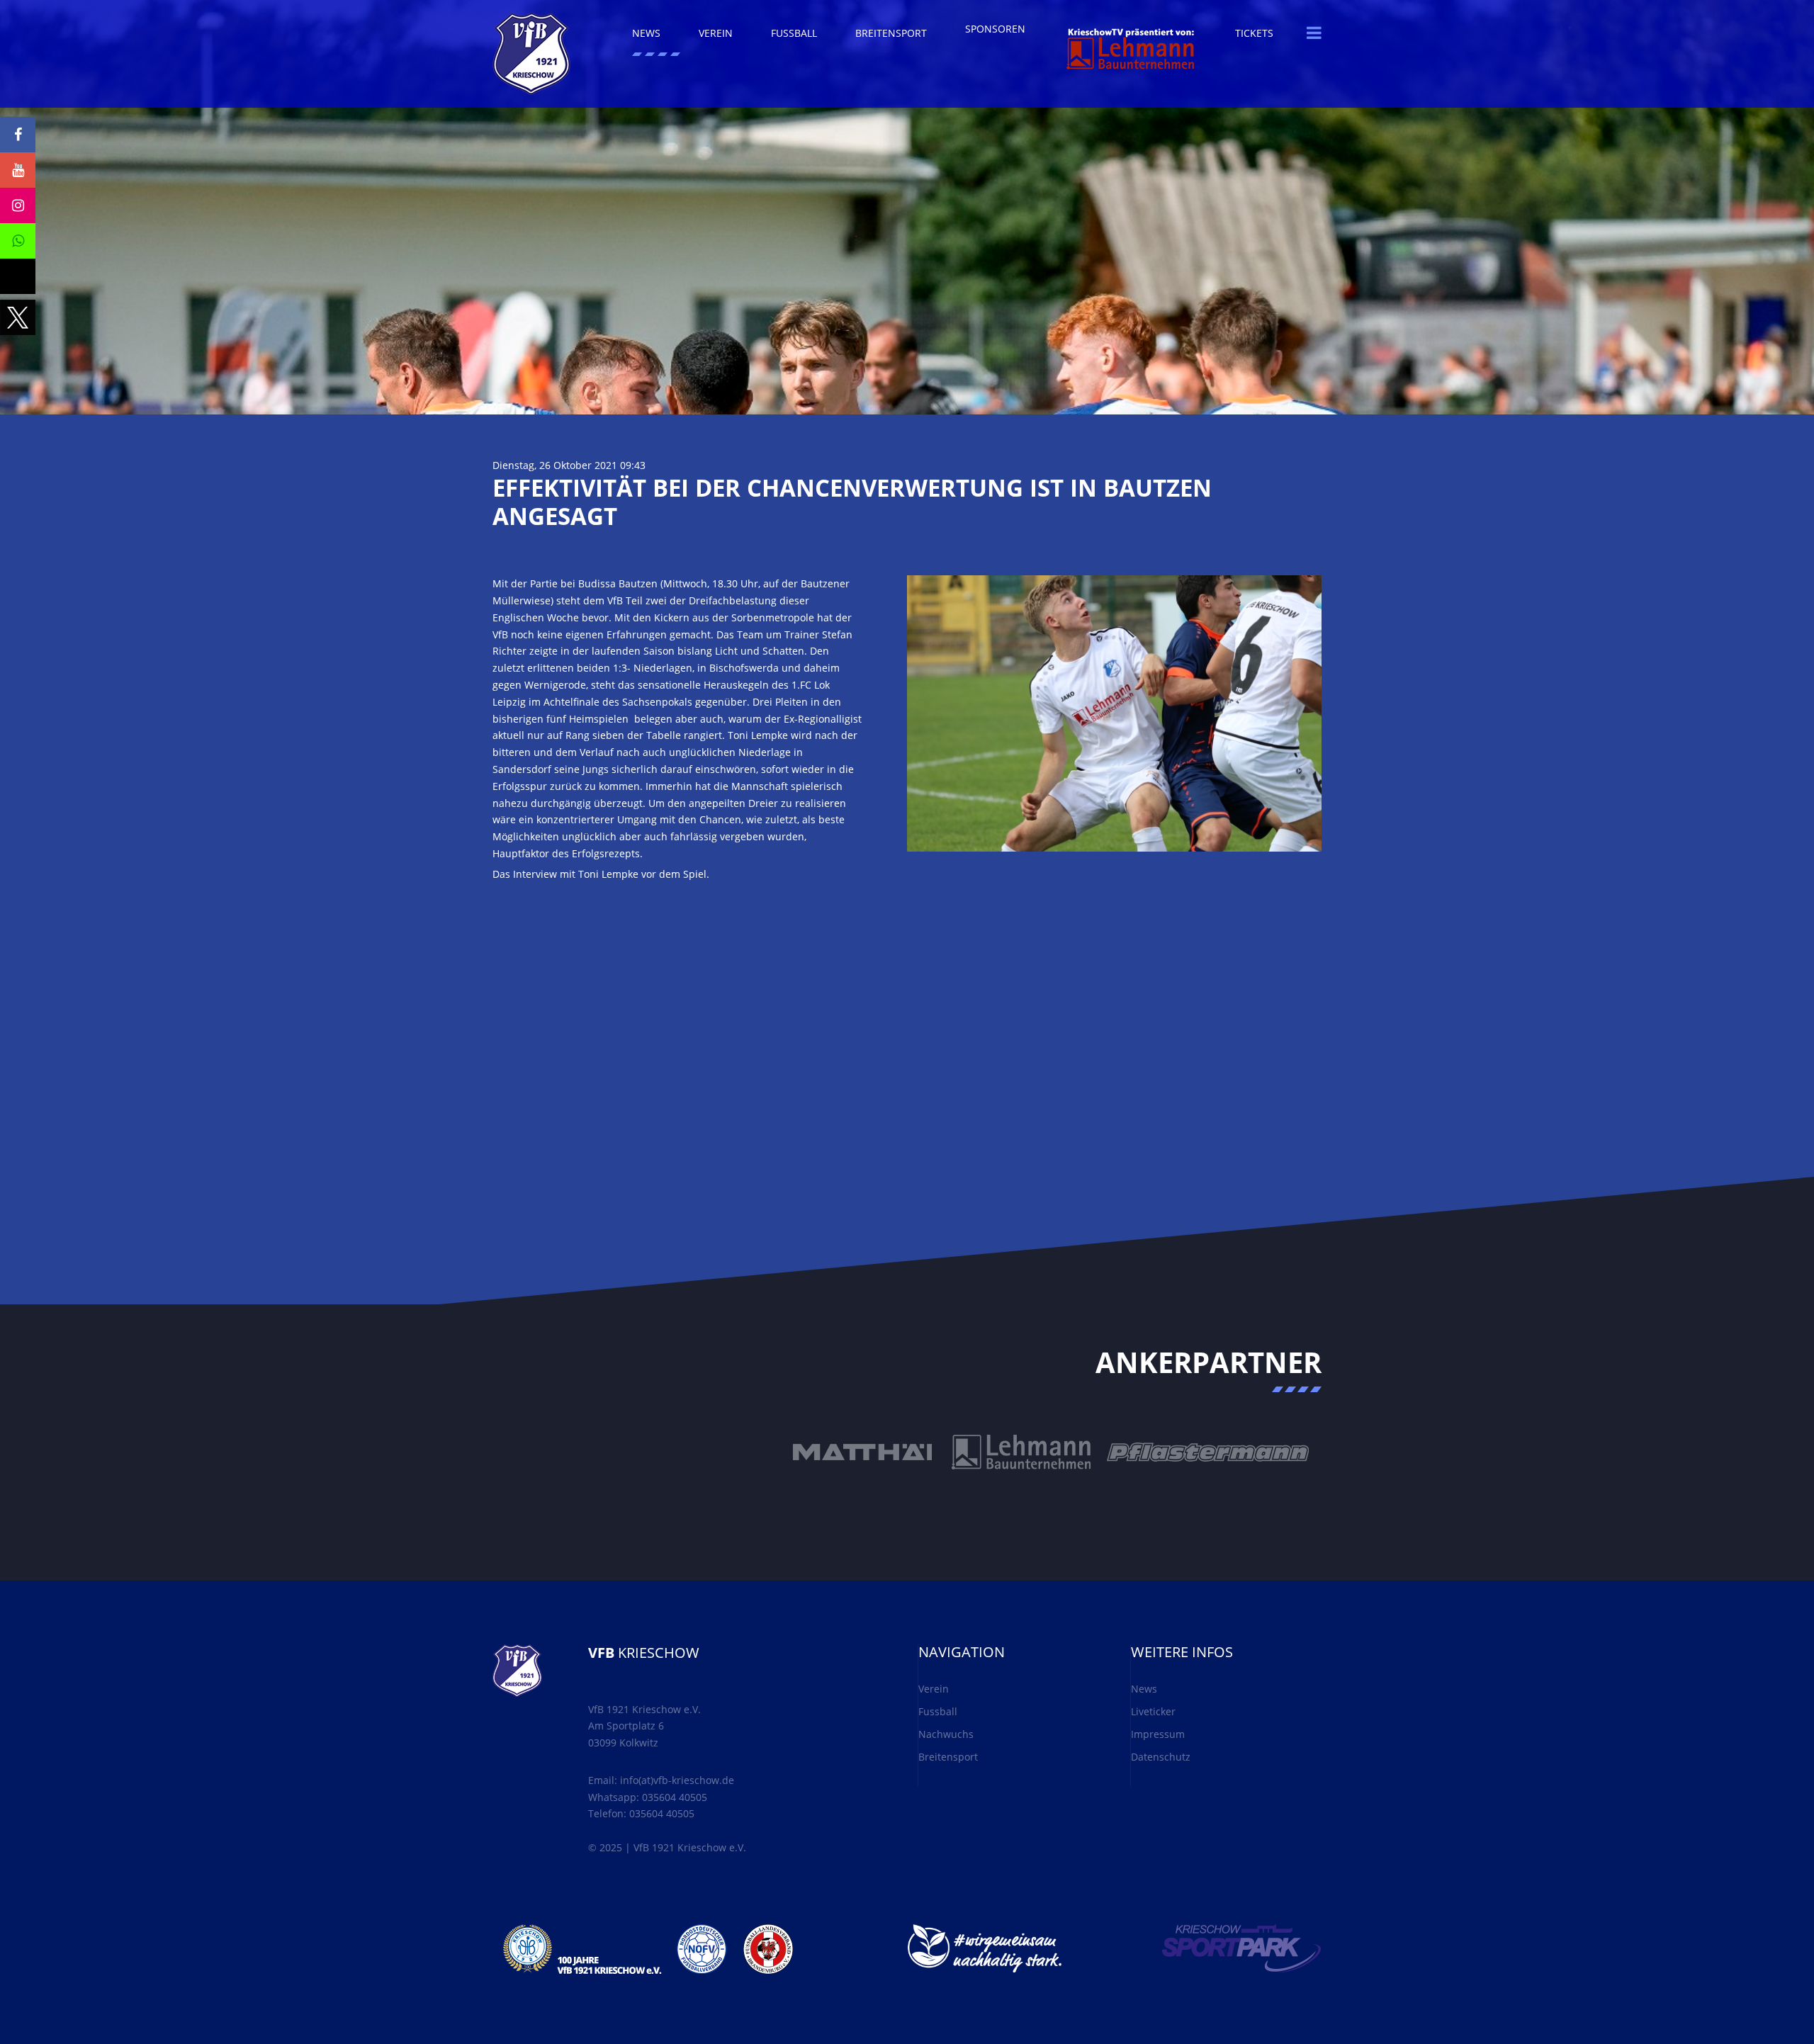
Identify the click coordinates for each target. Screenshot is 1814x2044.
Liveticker (1153, 1711)
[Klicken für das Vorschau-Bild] (1114, 712)
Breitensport (948, 1757)
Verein (934, 1689)
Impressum (1158, 1734)
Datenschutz (1161, 1757)
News (1144, 1689)
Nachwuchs (946, 1734)
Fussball (938, 1711)
